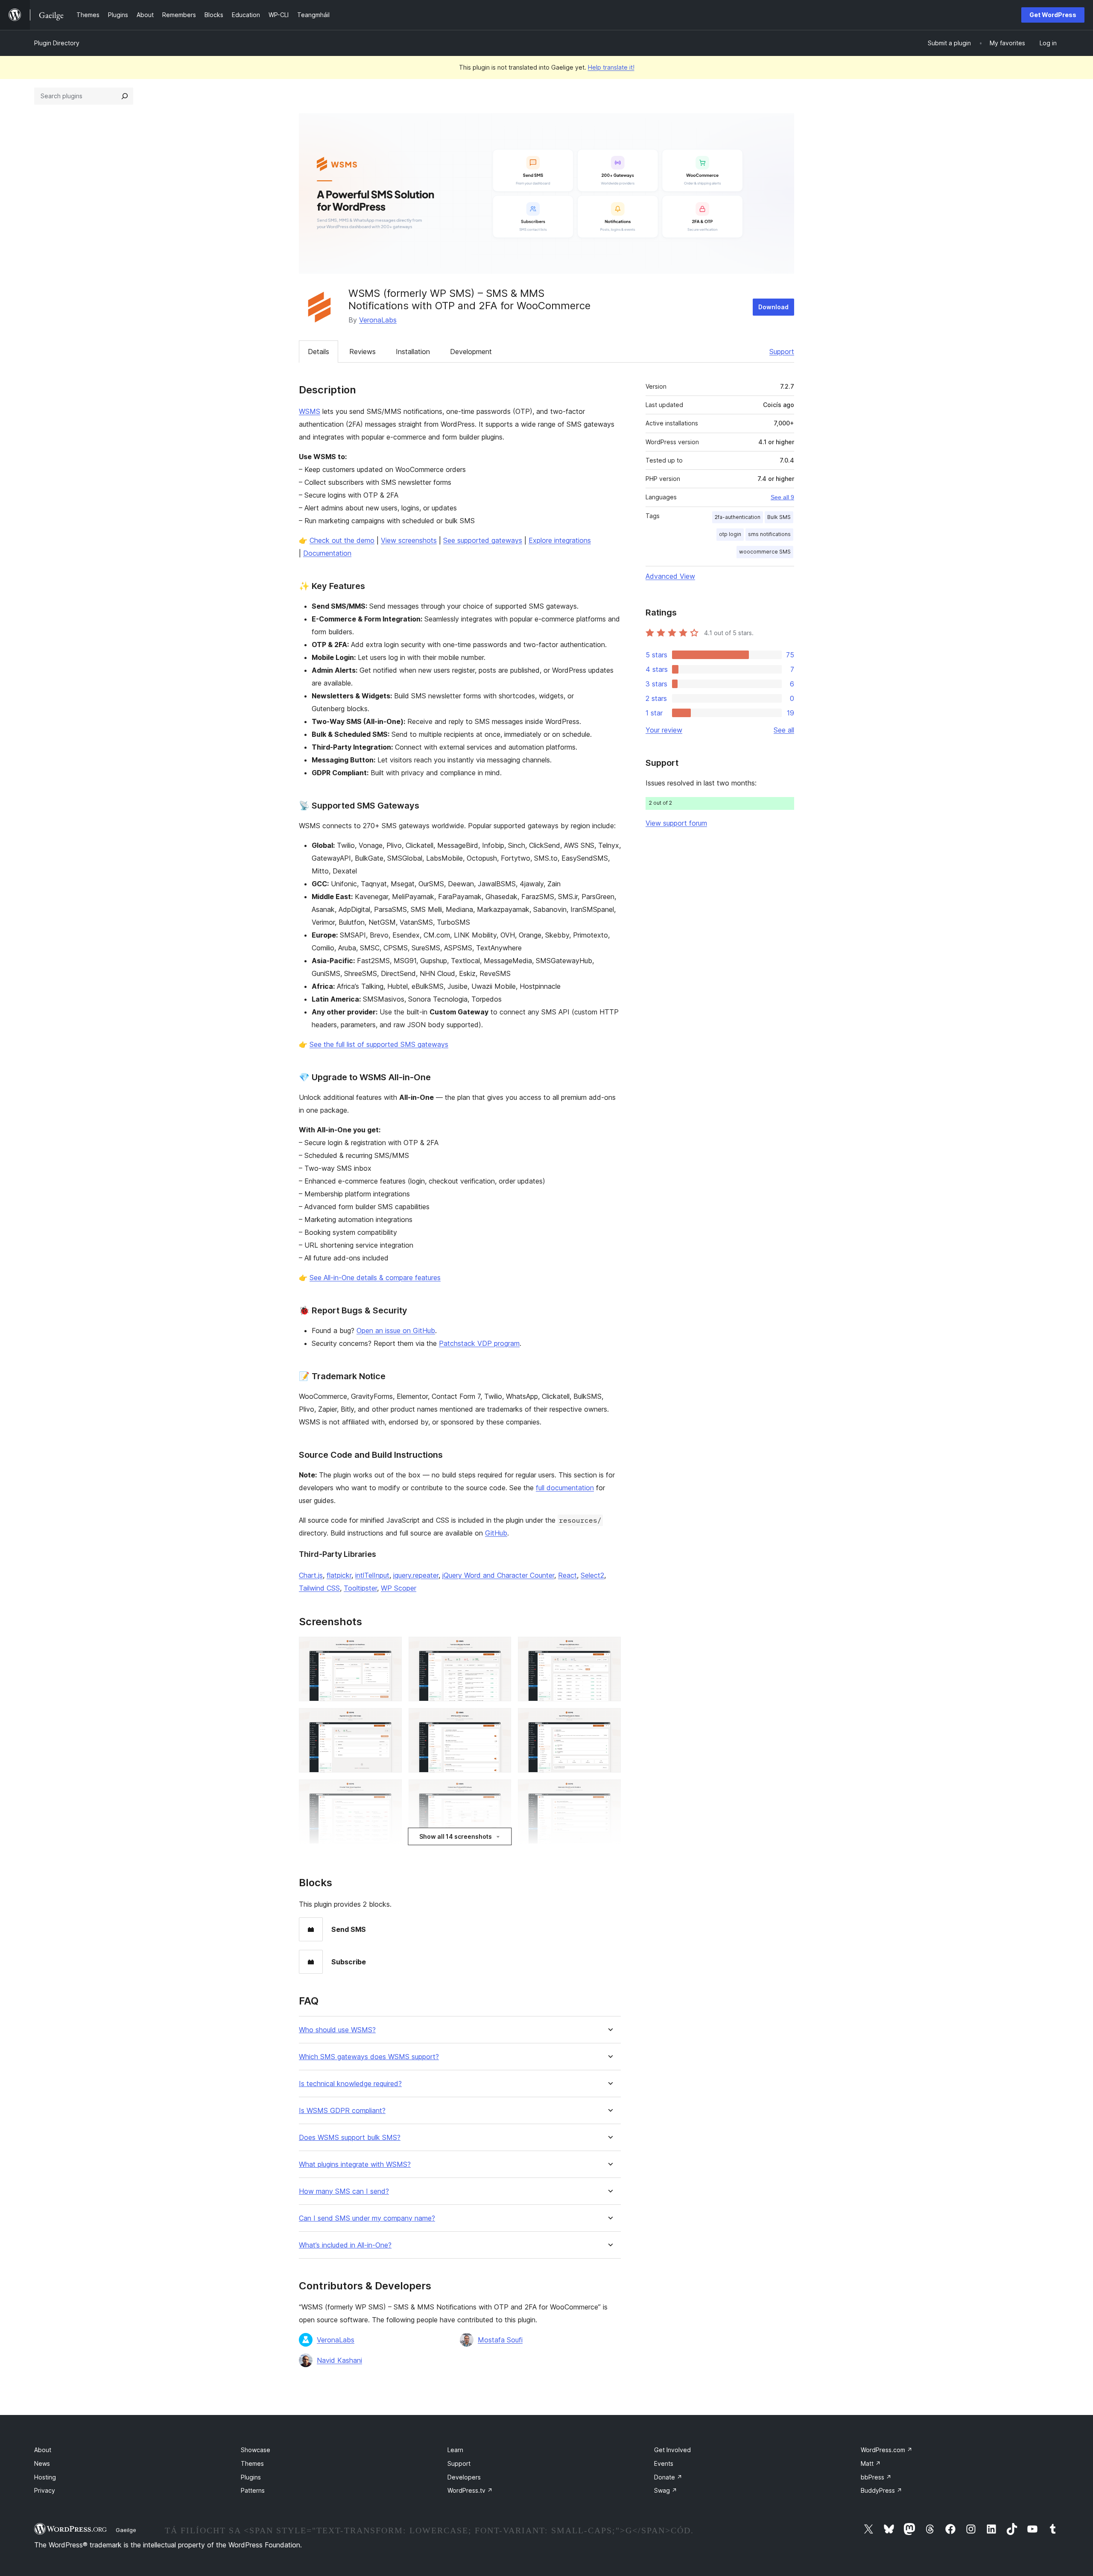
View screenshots (409, 540)
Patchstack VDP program (479, 1343)
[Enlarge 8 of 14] (500, 1791)
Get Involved (672, 2450)
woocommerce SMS (765, 552)
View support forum (676, 823)
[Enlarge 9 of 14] (609, 1791)
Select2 (592, 1575)
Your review (664, 730)
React (567, 1575)
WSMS (310, 411)
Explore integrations (560, 540)
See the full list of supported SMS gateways (379, 1044)
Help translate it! (611, 67)
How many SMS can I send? (344, 2191)
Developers (464, 2477)
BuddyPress (881, 2490)
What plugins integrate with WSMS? (355, 2164)
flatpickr (339, 1575)
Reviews (362, 352)
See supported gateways (483, 540)
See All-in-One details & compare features (375, 1278)
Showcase (256, 2450)
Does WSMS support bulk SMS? (350, 2138)
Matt (871, 2463)
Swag (666, 2490)
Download (773, 307)
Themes (252, 2463)
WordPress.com (887, 2450)
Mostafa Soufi (500, 2340)
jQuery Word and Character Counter (498, 1575)
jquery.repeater (416, 1575)
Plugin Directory (57, 43)
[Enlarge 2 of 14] (500, 1648)
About (43, 2450)
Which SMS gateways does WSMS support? (369, 2057)
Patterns (253, 2490)
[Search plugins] (125, 96)
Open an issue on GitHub (396, 1330)
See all (784, 730)
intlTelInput (372, 1575)
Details (319, 352)
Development (471, 352)
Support (782, 352)
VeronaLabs (378, 320)
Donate (668, 2477)
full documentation (565, 1488)
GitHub (496, 1533)
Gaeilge (126, 2530)
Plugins (251, 2477)
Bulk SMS (779, 517)
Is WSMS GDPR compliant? (342, 2111)
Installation (413, 352)
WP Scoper (399, 1588)
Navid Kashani (339, 2360)
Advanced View (670, 576)
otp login (730, 534)
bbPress (876, 2477)
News (42, 2463)
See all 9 (782, 497)
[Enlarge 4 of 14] (390, 1720)
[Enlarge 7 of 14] (390, 1791)
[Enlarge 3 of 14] (609, 1648)
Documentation (327, 553)
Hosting (45, 2477)
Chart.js (311, 1575)
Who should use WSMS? (337, 2030)
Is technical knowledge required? (350, 2084)
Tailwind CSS (319, 1588)
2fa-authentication (738, 517)
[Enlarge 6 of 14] (609, 1720)
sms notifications (769, 534)
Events (664, 2463)
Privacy (45, 2490)
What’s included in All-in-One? (345, 2245)
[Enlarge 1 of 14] (390, 1648)
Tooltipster (360, 1588)
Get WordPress (1053, 15)
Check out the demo (342, 540)
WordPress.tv (470, 2490)
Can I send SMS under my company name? (367, 2218)
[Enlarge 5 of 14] (500, 1720)
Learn (455, 2450)
